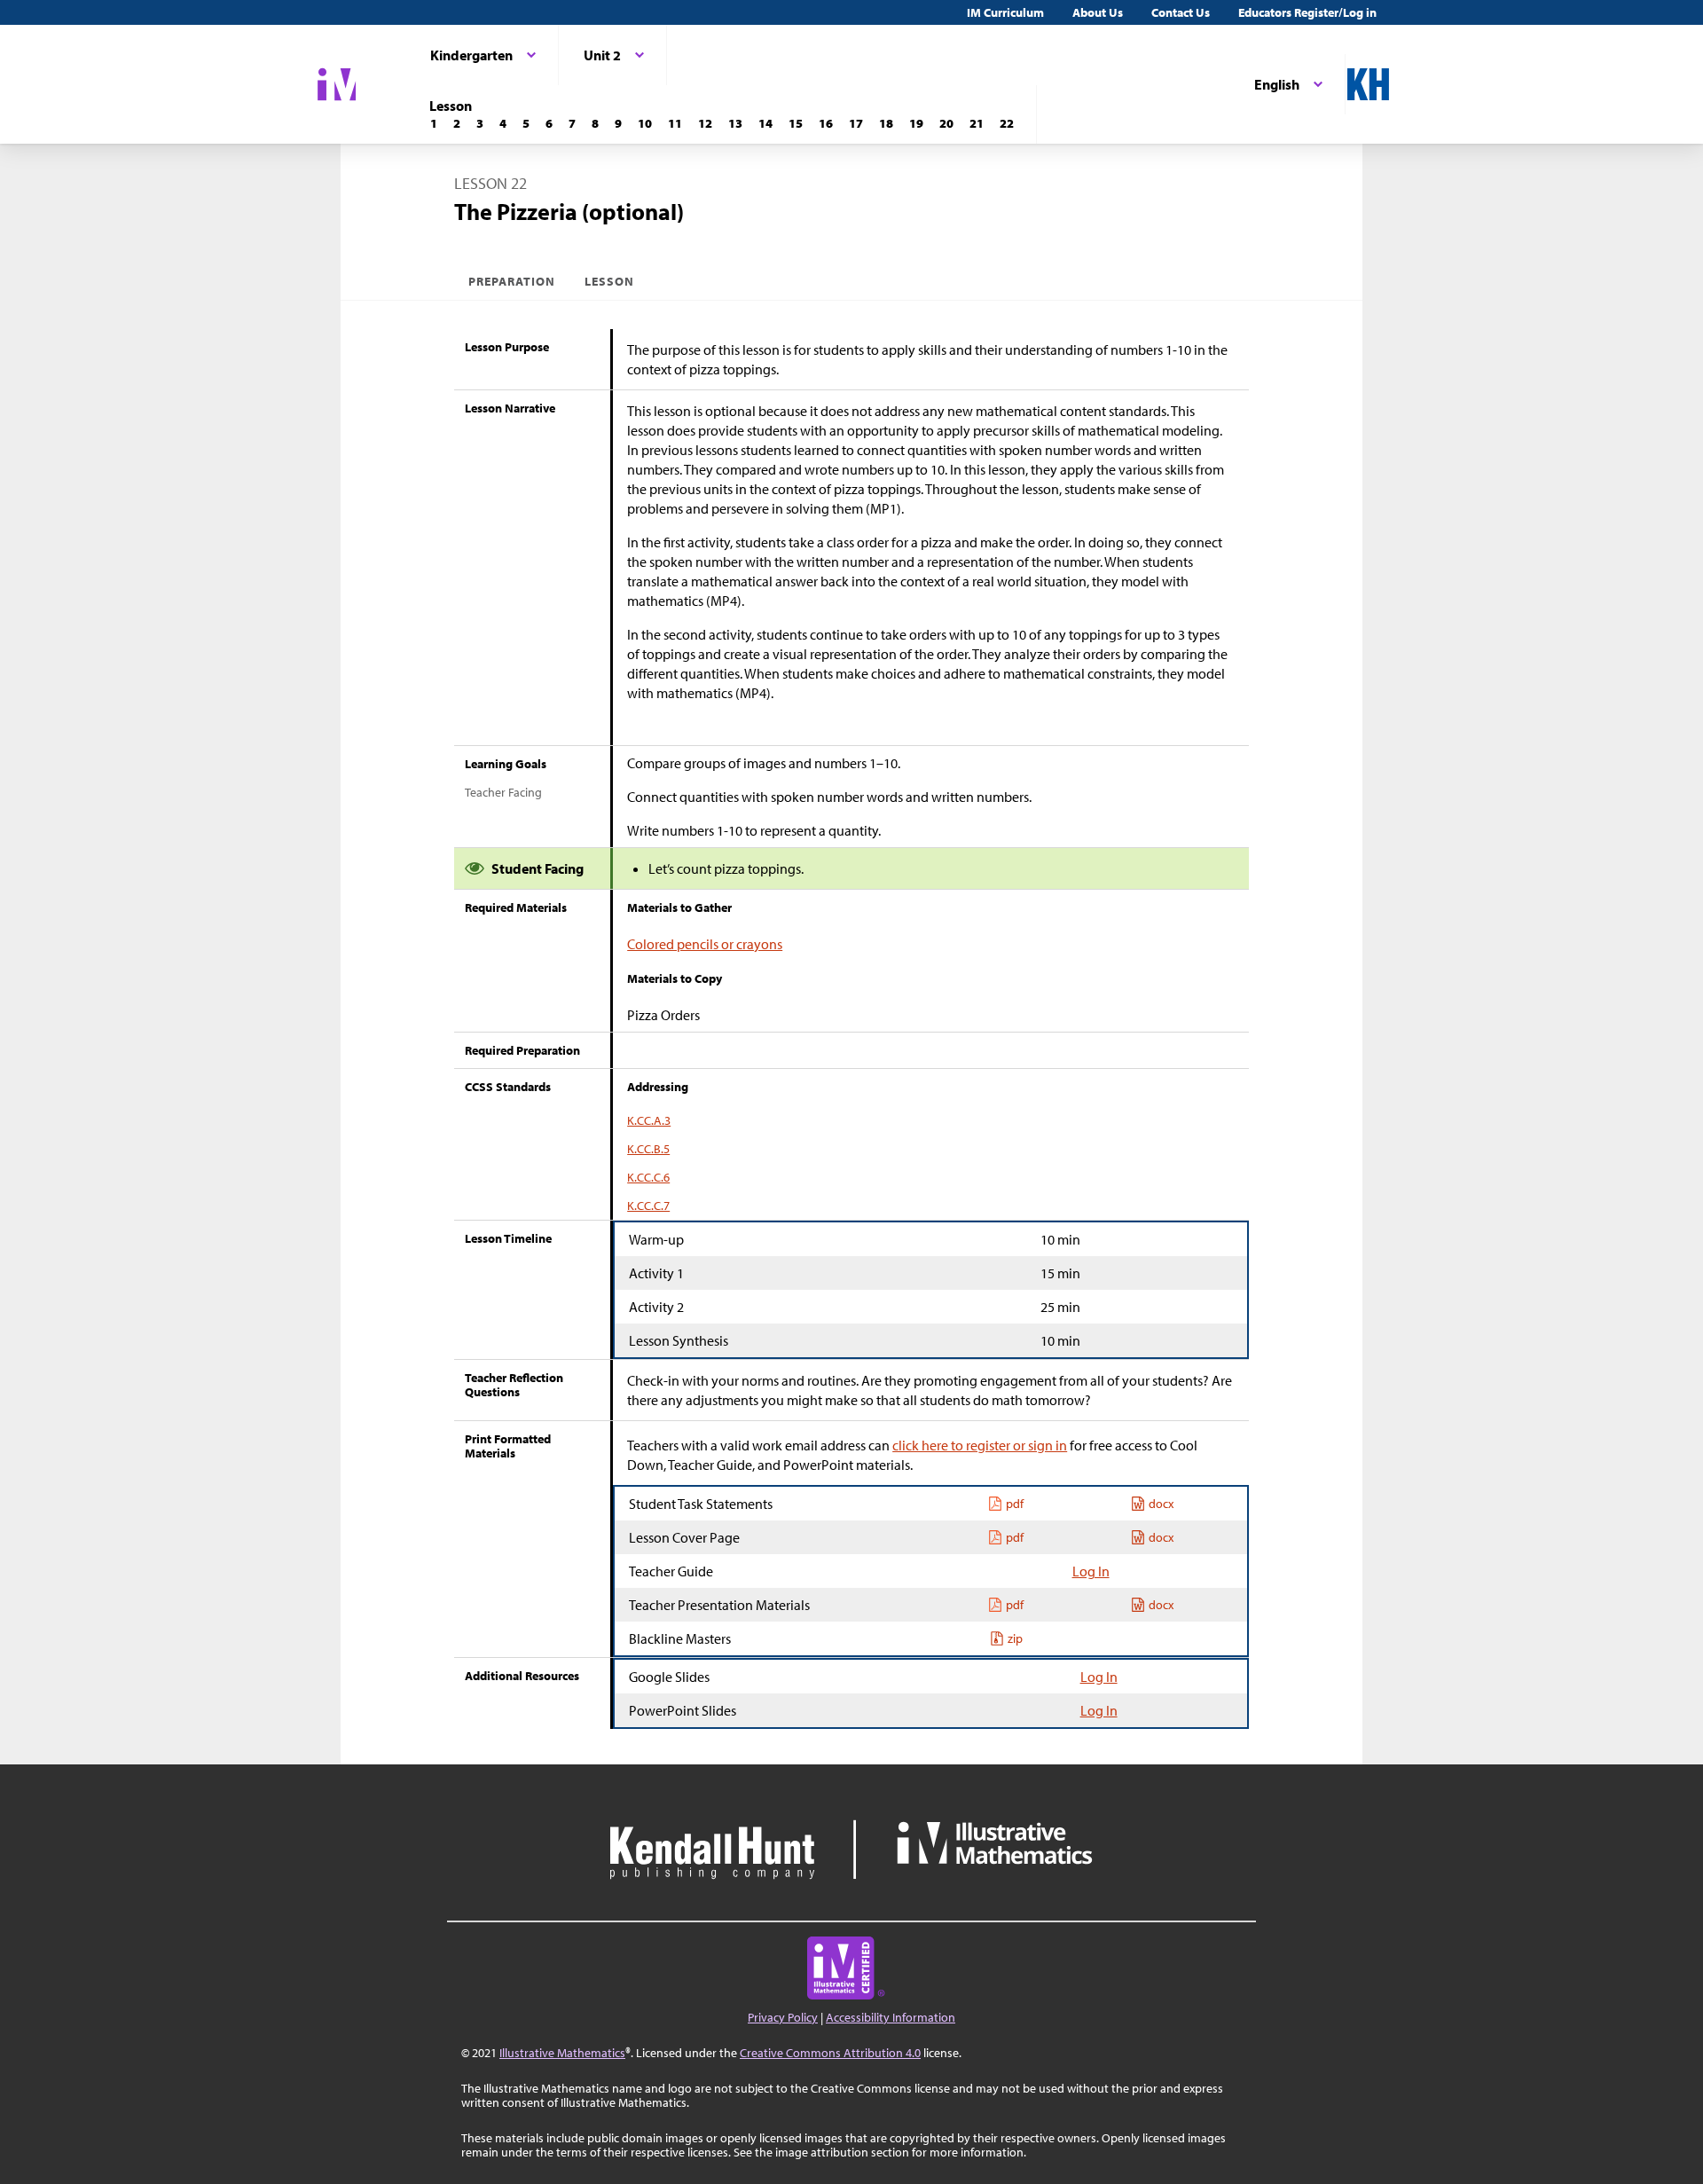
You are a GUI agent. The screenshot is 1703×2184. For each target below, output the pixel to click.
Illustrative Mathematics (562, 2053)
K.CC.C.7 (648, 1206)
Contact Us (1181, 12)
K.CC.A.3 (649, 1120)
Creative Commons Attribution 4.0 (830, 2053)
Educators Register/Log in (1307, 12)
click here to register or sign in (980, 1445)
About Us (1098, 12)
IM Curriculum (1005, 12)
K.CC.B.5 (648, 1149)
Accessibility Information (891, 2017)
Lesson (609, 281)
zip (1015, 1638)
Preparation (512, 281)
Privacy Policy (783, 2017)
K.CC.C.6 (648, 1177)
